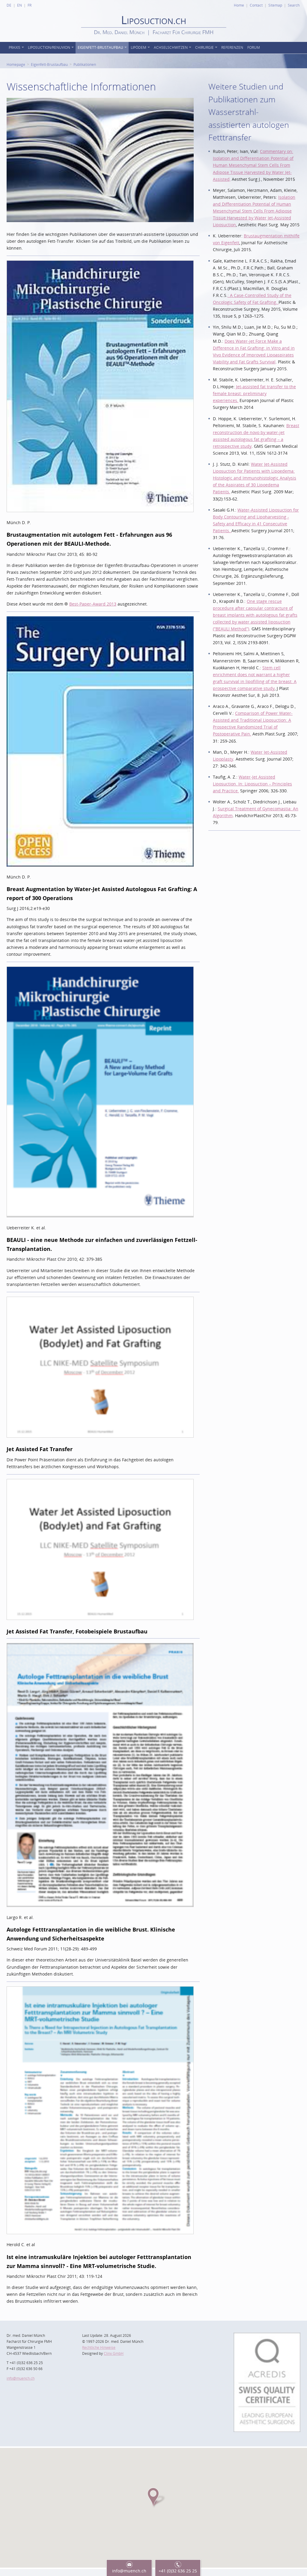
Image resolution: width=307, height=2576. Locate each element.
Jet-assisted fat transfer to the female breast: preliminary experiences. (254, 393)
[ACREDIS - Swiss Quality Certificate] (267, 2336)
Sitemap (275, 5)
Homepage (16, 64)
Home (239, 5)
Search (294, 5)
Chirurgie (204, 47)
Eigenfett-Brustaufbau (100, 47)
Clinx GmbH (114, 2353)
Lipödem (139, 47)
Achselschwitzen (171, 47)
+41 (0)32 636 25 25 (178, 2571)
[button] (153, 2497)
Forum (254, 47)
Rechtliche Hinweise (99, 2347)
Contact (256, 5)
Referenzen (232, 47)
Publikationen (85, 64)
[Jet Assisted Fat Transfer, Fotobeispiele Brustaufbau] (100, 1483)
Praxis (15, 47)
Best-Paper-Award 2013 (93, 604)
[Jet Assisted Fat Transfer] (100, 1300)
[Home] (154, 40)
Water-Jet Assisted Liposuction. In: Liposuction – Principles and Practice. (252, 784)
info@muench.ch (21, 2378)
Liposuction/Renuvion (49, 47)
